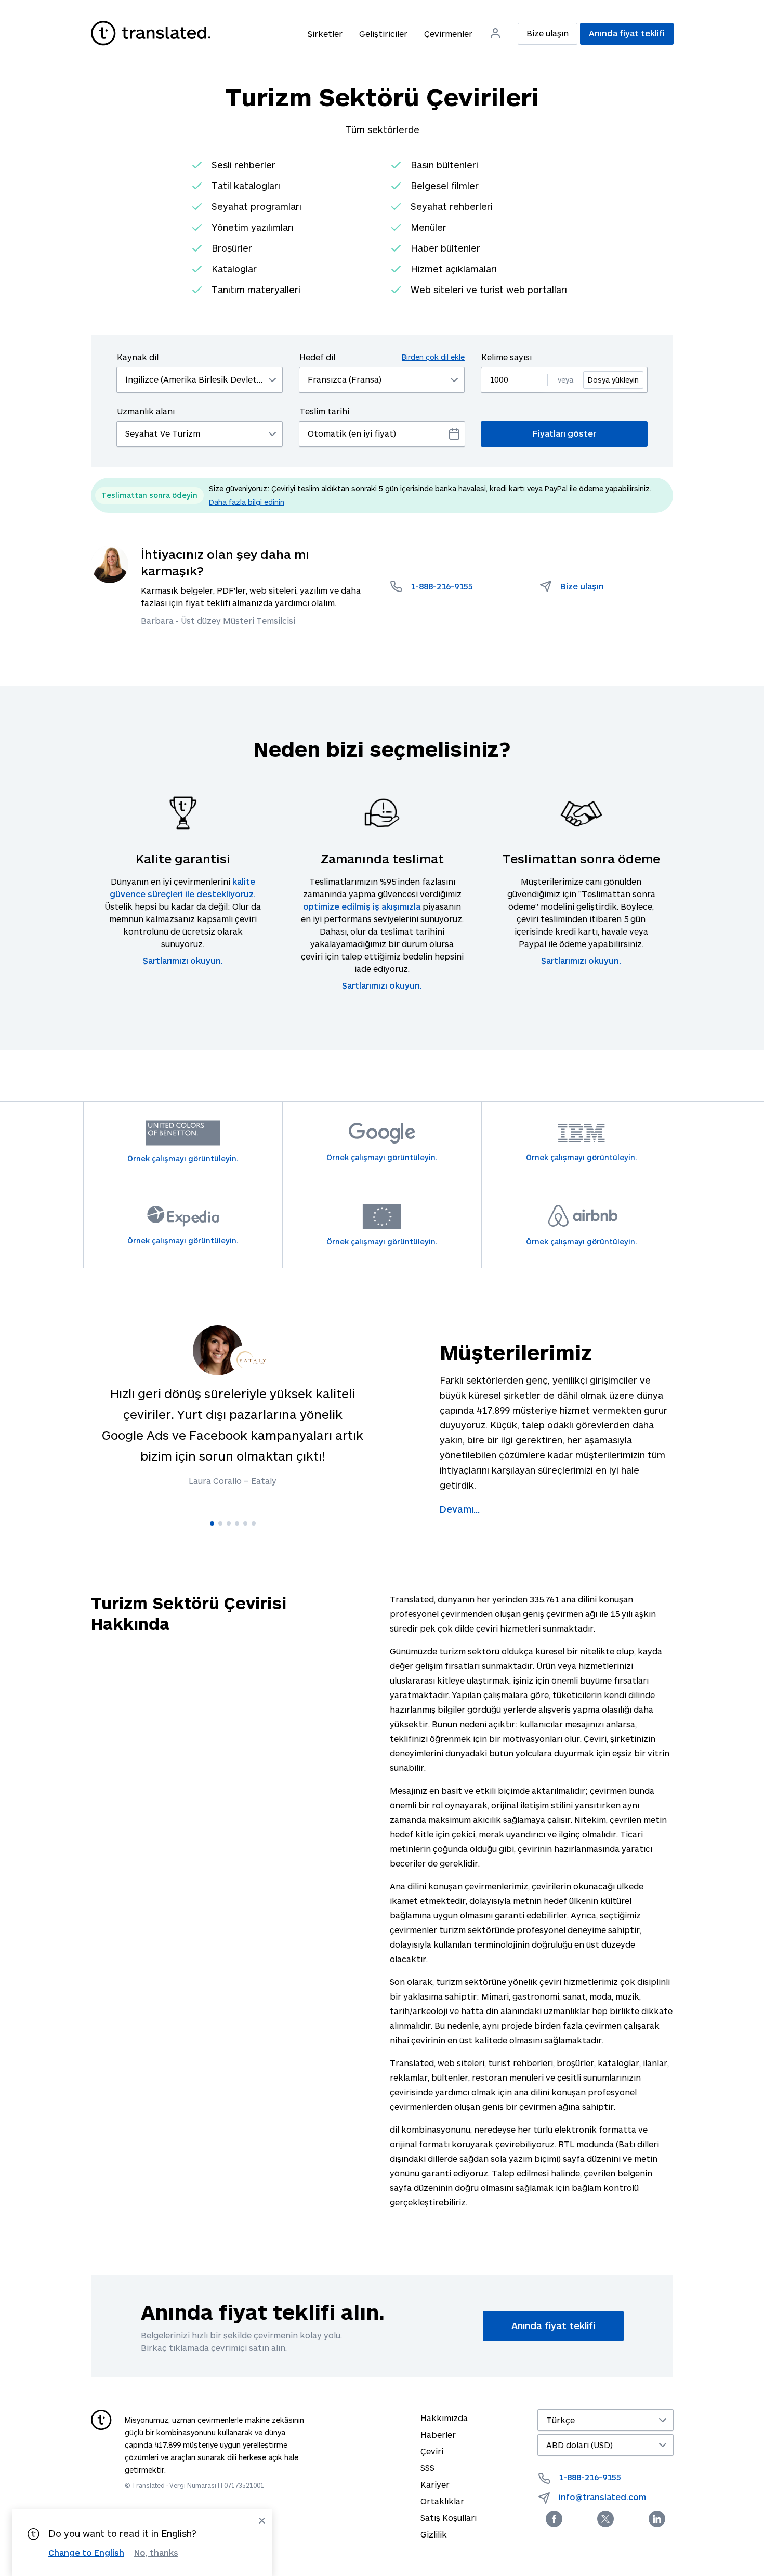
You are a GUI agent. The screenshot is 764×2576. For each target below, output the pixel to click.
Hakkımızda (444, 2418)
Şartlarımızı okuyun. (183, 960)
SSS (427, 2468)
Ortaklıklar (442, 2501)
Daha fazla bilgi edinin (247, 502)
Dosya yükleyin (613, 380)
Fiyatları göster (564, 433)
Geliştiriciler (383, 34)
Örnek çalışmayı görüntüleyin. (183, 1158)
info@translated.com (602, 2497)
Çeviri (432, 2451)
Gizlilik (434, 2534)
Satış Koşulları (449, 2518)
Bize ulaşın (548, 33)
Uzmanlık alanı (146, 411)
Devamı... (460, 1509)
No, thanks (156, 2553)
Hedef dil (382, 357)
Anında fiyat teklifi (627, 33)
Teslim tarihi (324, 411)
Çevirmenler (448, 34)
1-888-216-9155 (590, 2477)
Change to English (86, 2552)
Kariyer (435, 2484)
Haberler (438, 2434)
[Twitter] (605, 2519)
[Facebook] (554, 2519)
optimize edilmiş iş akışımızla (362, 906)
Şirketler (325, 34)
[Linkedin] (657, 2519)
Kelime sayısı (506, 357)
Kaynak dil (138, 357)
